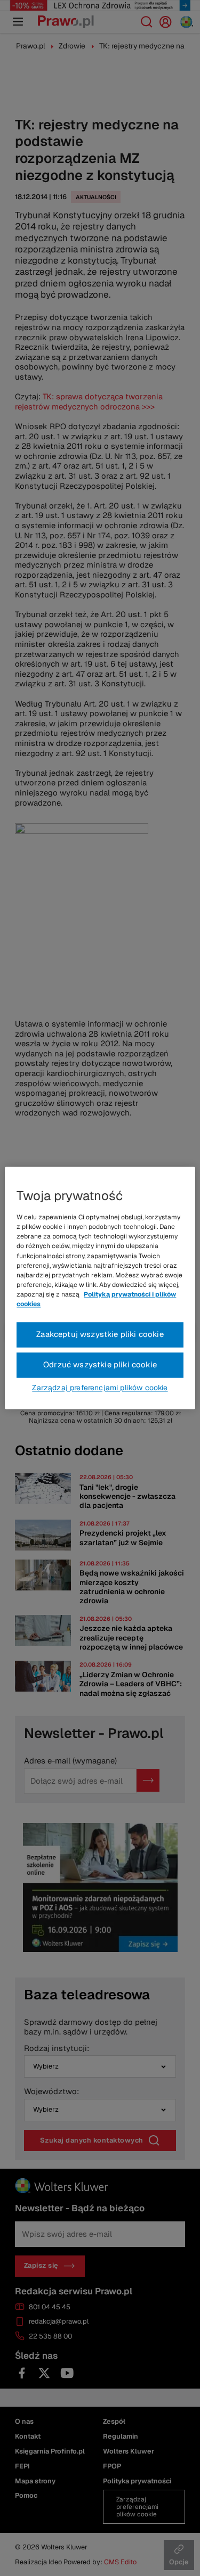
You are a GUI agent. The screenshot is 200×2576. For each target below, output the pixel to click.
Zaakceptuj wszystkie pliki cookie (100, 1335)
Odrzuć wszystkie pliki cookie (100, 1365)
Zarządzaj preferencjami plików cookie (100, 1388)
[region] (100, 1288)
